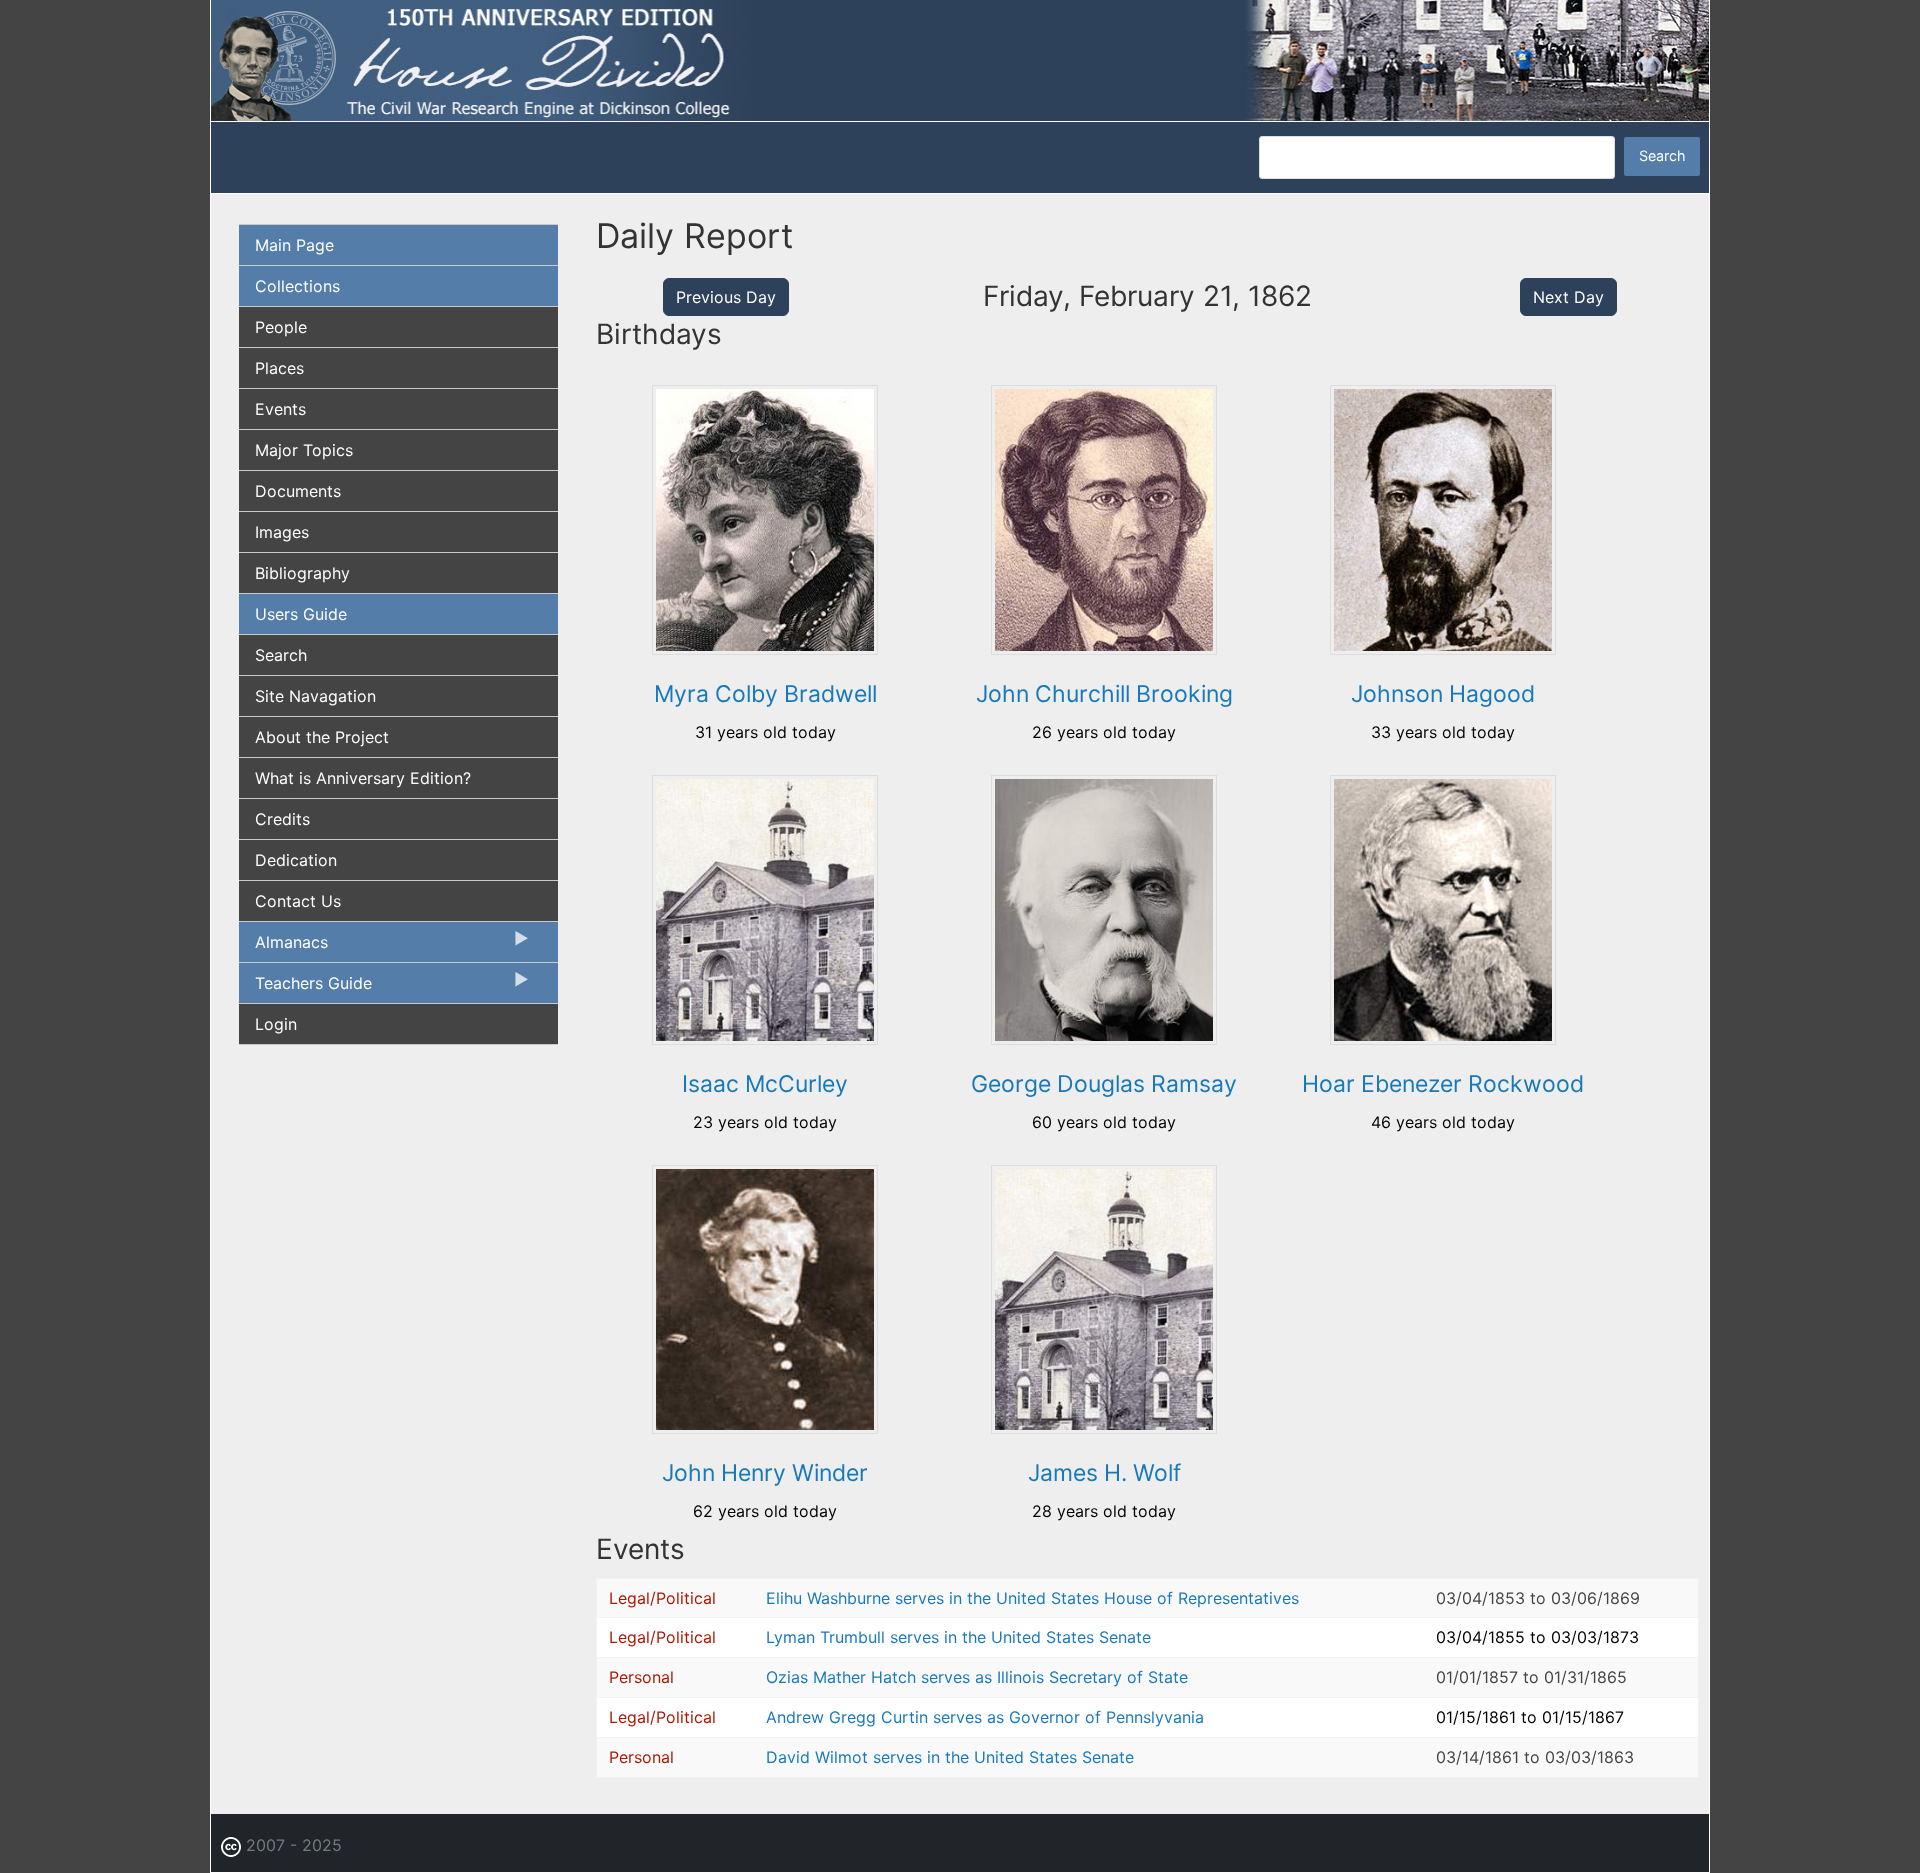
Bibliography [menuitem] (302, 573)
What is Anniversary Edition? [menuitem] (363, 778)
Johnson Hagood (1443, 694)
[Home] (960, 59)
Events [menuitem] (280, 409)
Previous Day (726, 297)
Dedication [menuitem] (296, 860)
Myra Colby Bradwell (765, 694)
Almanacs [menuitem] (283, 947)
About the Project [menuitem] (322, 737)
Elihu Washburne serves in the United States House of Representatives (1032, 1598)
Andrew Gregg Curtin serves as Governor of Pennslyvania (985, 1717)
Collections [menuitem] (297, 286)
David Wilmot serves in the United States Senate (950, 1757)
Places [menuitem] (279, 368)
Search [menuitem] (281, 655)
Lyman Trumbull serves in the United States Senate (958, 1637)
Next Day (1568, 297)
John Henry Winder (765, 1473)
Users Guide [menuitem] (301, 614)
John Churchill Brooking (1104, 694)
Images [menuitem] (282, 532)
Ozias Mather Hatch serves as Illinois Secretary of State (977, 1677)
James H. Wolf (1104, 1473)
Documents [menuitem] (298, 491)
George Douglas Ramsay (1104, 1084)
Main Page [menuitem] (294, 245)
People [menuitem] (281, 327)
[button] (765, 648)
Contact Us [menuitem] (298, 901)
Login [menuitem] (276, 1024)
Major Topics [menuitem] (304, 450)
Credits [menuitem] (282, 819)
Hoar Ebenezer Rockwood (1443, 1084)
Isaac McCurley (765, 1084)
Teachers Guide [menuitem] (305, 988)
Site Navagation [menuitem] (315, 696)
